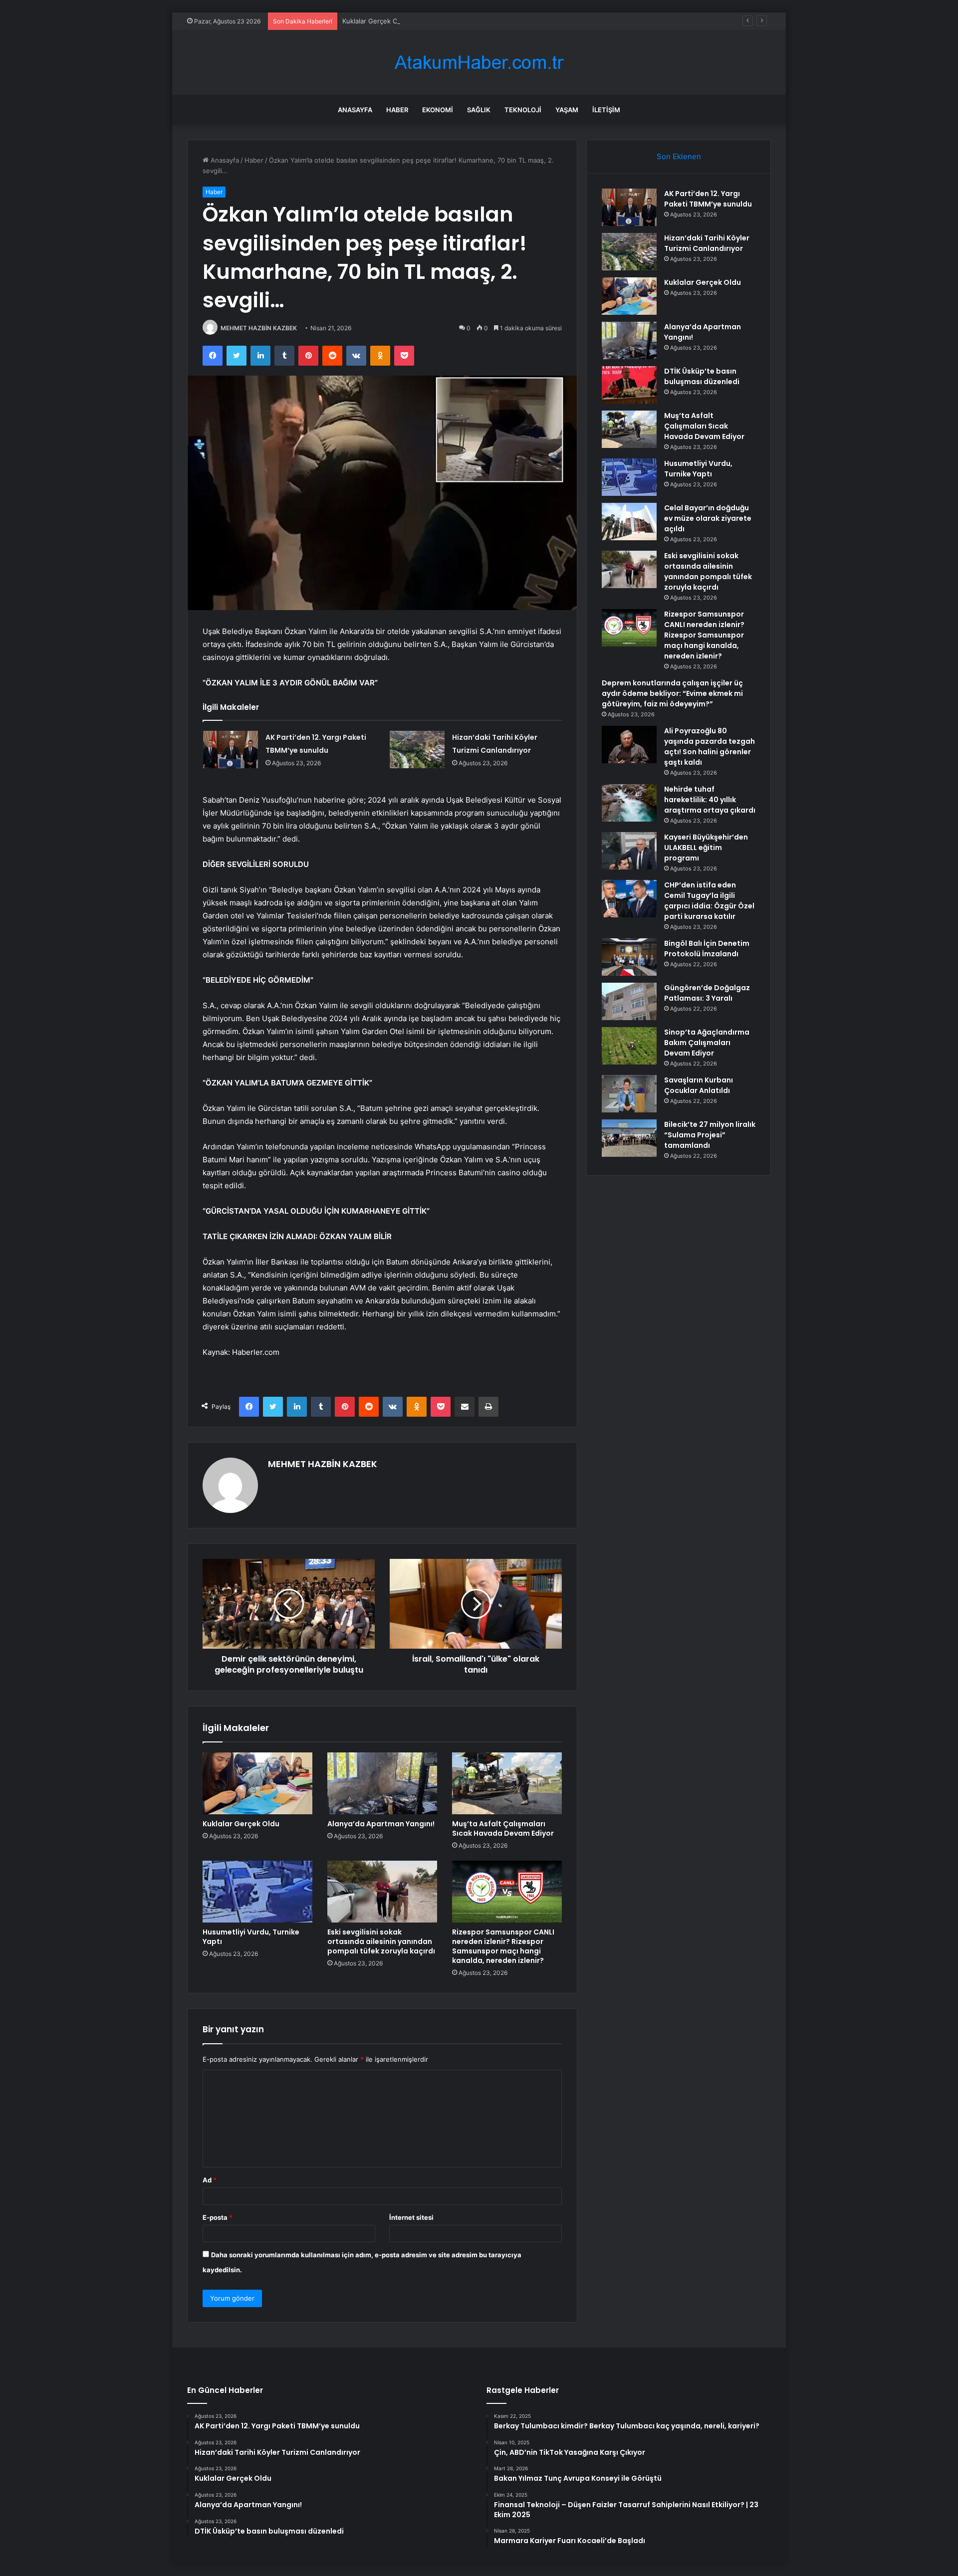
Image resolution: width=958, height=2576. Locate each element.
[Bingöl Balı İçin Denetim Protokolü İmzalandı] (629, 957)
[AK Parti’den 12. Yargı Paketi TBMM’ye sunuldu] (231, 750)
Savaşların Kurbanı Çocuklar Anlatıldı (699, 1085)
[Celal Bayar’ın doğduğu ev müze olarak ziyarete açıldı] (629, 522)
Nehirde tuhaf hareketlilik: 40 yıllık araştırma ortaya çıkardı (710, 800)
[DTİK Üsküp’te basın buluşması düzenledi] (629, 385)
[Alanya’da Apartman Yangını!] (382, 1783)
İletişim (606, 110)
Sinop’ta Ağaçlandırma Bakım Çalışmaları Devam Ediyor (707, 1043)
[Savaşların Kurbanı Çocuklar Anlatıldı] (629, 1094)
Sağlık (479, 110)
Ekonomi (438, 110)
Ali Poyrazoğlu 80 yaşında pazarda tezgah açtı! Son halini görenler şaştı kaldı (710, 747)
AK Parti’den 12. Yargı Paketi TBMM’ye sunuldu (708, 199)
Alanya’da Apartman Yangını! (381, 1824)
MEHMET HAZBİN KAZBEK (259, 328)
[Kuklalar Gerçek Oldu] (257, 1783)
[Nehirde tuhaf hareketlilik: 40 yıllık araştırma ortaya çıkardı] (629, 803)
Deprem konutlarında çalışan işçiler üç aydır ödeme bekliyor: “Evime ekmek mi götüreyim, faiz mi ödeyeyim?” (672, 693)
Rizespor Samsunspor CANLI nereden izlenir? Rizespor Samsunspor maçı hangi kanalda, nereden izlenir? (503, 1946)
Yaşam (567, 110)
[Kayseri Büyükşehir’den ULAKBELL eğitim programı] (629, 851)
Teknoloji (523, 110)
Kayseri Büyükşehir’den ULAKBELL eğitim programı (706, 848)
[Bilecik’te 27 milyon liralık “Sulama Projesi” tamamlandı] (629, 1138)
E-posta (218, 2217)
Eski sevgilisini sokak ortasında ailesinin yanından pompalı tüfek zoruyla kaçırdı (381, 1941)
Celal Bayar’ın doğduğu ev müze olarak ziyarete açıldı (708, 518)
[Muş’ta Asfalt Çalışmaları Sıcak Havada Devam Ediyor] (507, 1783)
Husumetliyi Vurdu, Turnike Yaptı (251, 1937)
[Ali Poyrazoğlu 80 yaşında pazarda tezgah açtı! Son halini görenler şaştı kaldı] (629, 745)
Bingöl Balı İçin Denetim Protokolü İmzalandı (707, 949)
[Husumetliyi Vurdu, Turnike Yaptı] (257, 1892)
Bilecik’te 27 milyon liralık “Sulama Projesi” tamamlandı (710, 1135)
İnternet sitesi (411, 2217)
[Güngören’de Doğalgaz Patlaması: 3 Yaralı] (629, 1001)
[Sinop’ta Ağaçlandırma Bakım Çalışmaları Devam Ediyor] (629, 1046)
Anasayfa (355, 110)
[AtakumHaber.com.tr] (479, 63)
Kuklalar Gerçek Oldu (375, 21)
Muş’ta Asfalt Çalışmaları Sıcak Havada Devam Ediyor (503, 1828)
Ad (210, 2180)
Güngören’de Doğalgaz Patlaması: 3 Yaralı (707, 993)
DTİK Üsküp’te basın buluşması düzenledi (702, 376)
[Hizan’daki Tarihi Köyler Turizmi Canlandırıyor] (417, 750)
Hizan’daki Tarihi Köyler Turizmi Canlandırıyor (707, 243)
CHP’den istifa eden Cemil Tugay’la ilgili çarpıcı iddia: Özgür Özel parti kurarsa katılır (709, 901)
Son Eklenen (679, 156)
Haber (397, 110)
